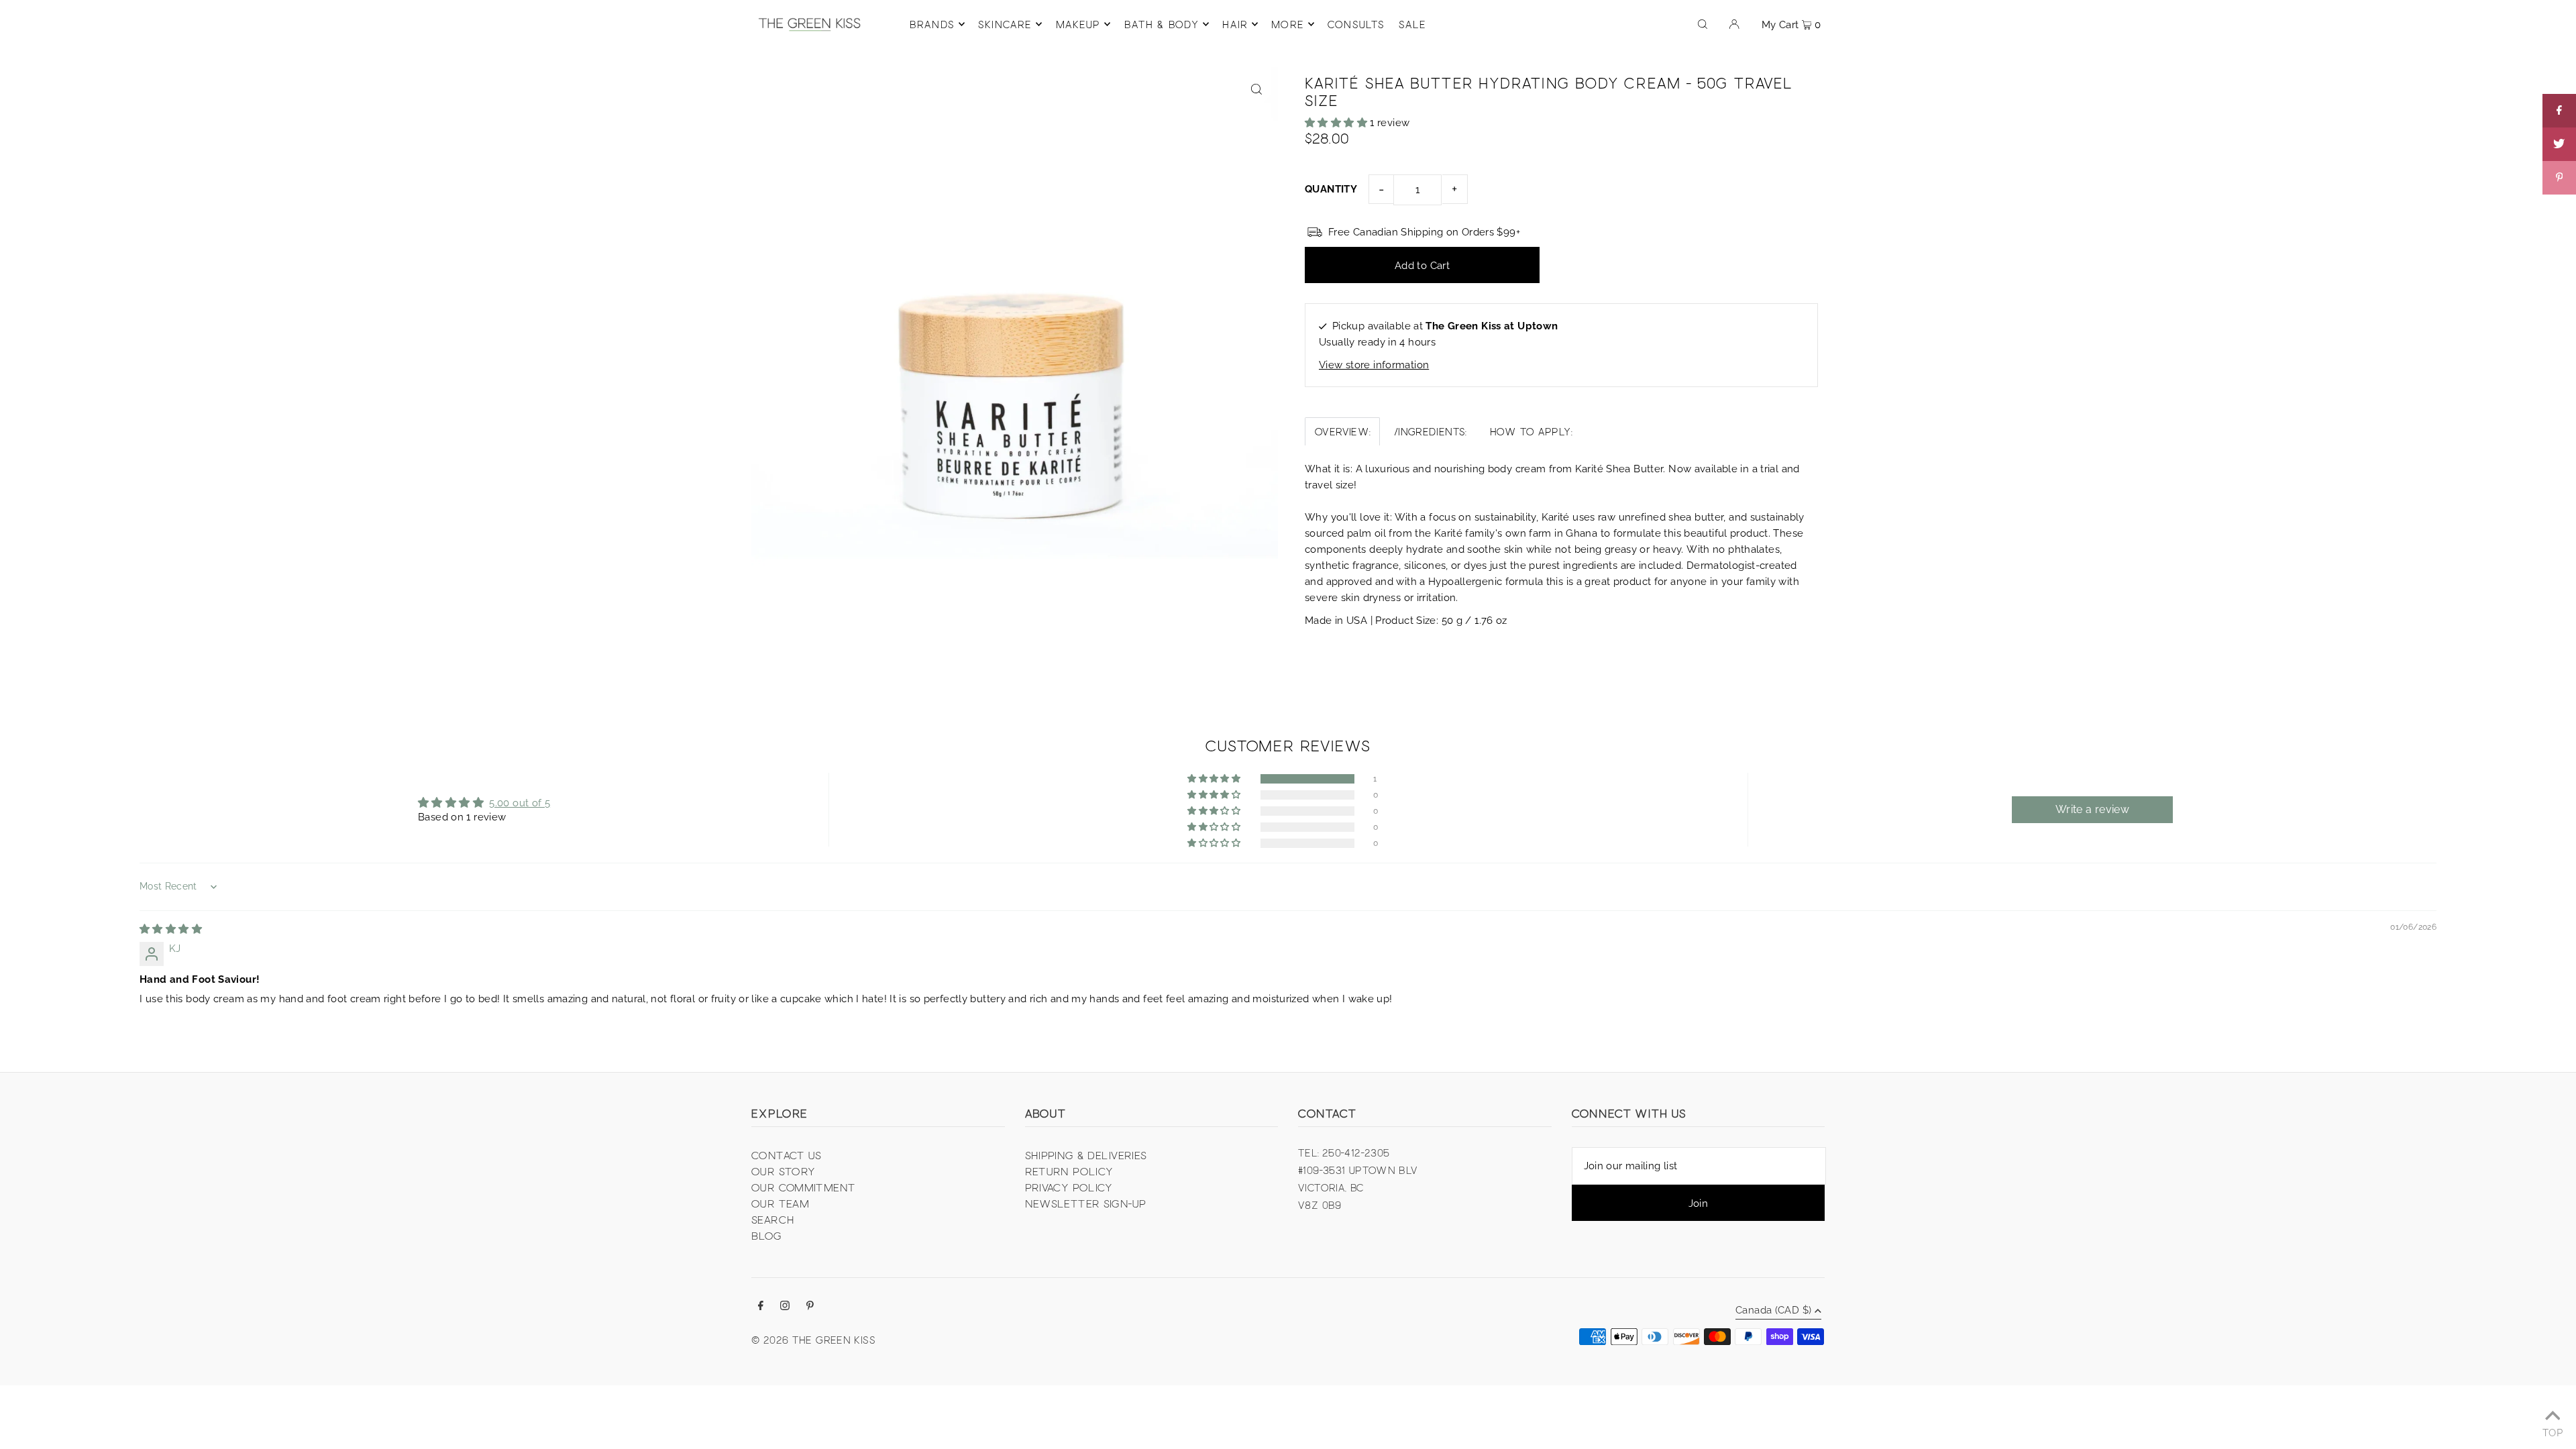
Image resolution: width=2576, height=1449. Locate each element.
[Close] (1453, 635)
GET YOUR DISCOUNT (1379, 772)
